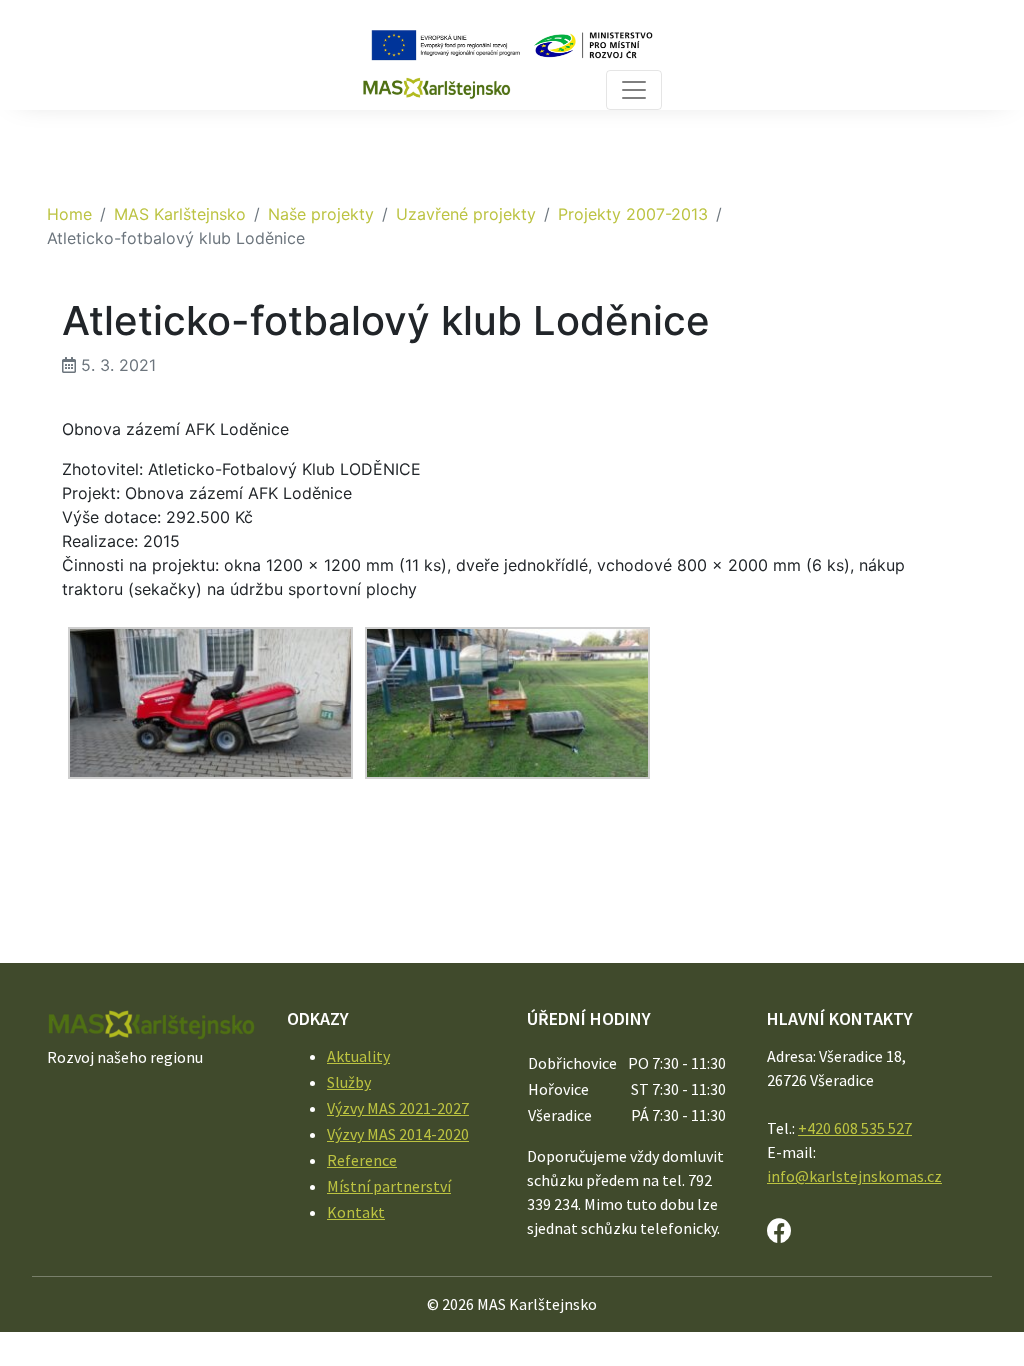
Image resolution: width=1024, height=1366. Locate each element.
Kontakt (356, 1212)
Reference (362, 1160)
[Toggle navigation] (634, 90)
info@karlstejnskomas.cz (854, 1176)
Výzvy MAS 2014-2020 (398, 1134)
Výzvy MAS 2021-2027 (398, 1108)
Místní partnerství (389, 1186)
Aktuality (358, 1056)
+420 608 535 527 (855, 1128)
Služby (349, 1082)
